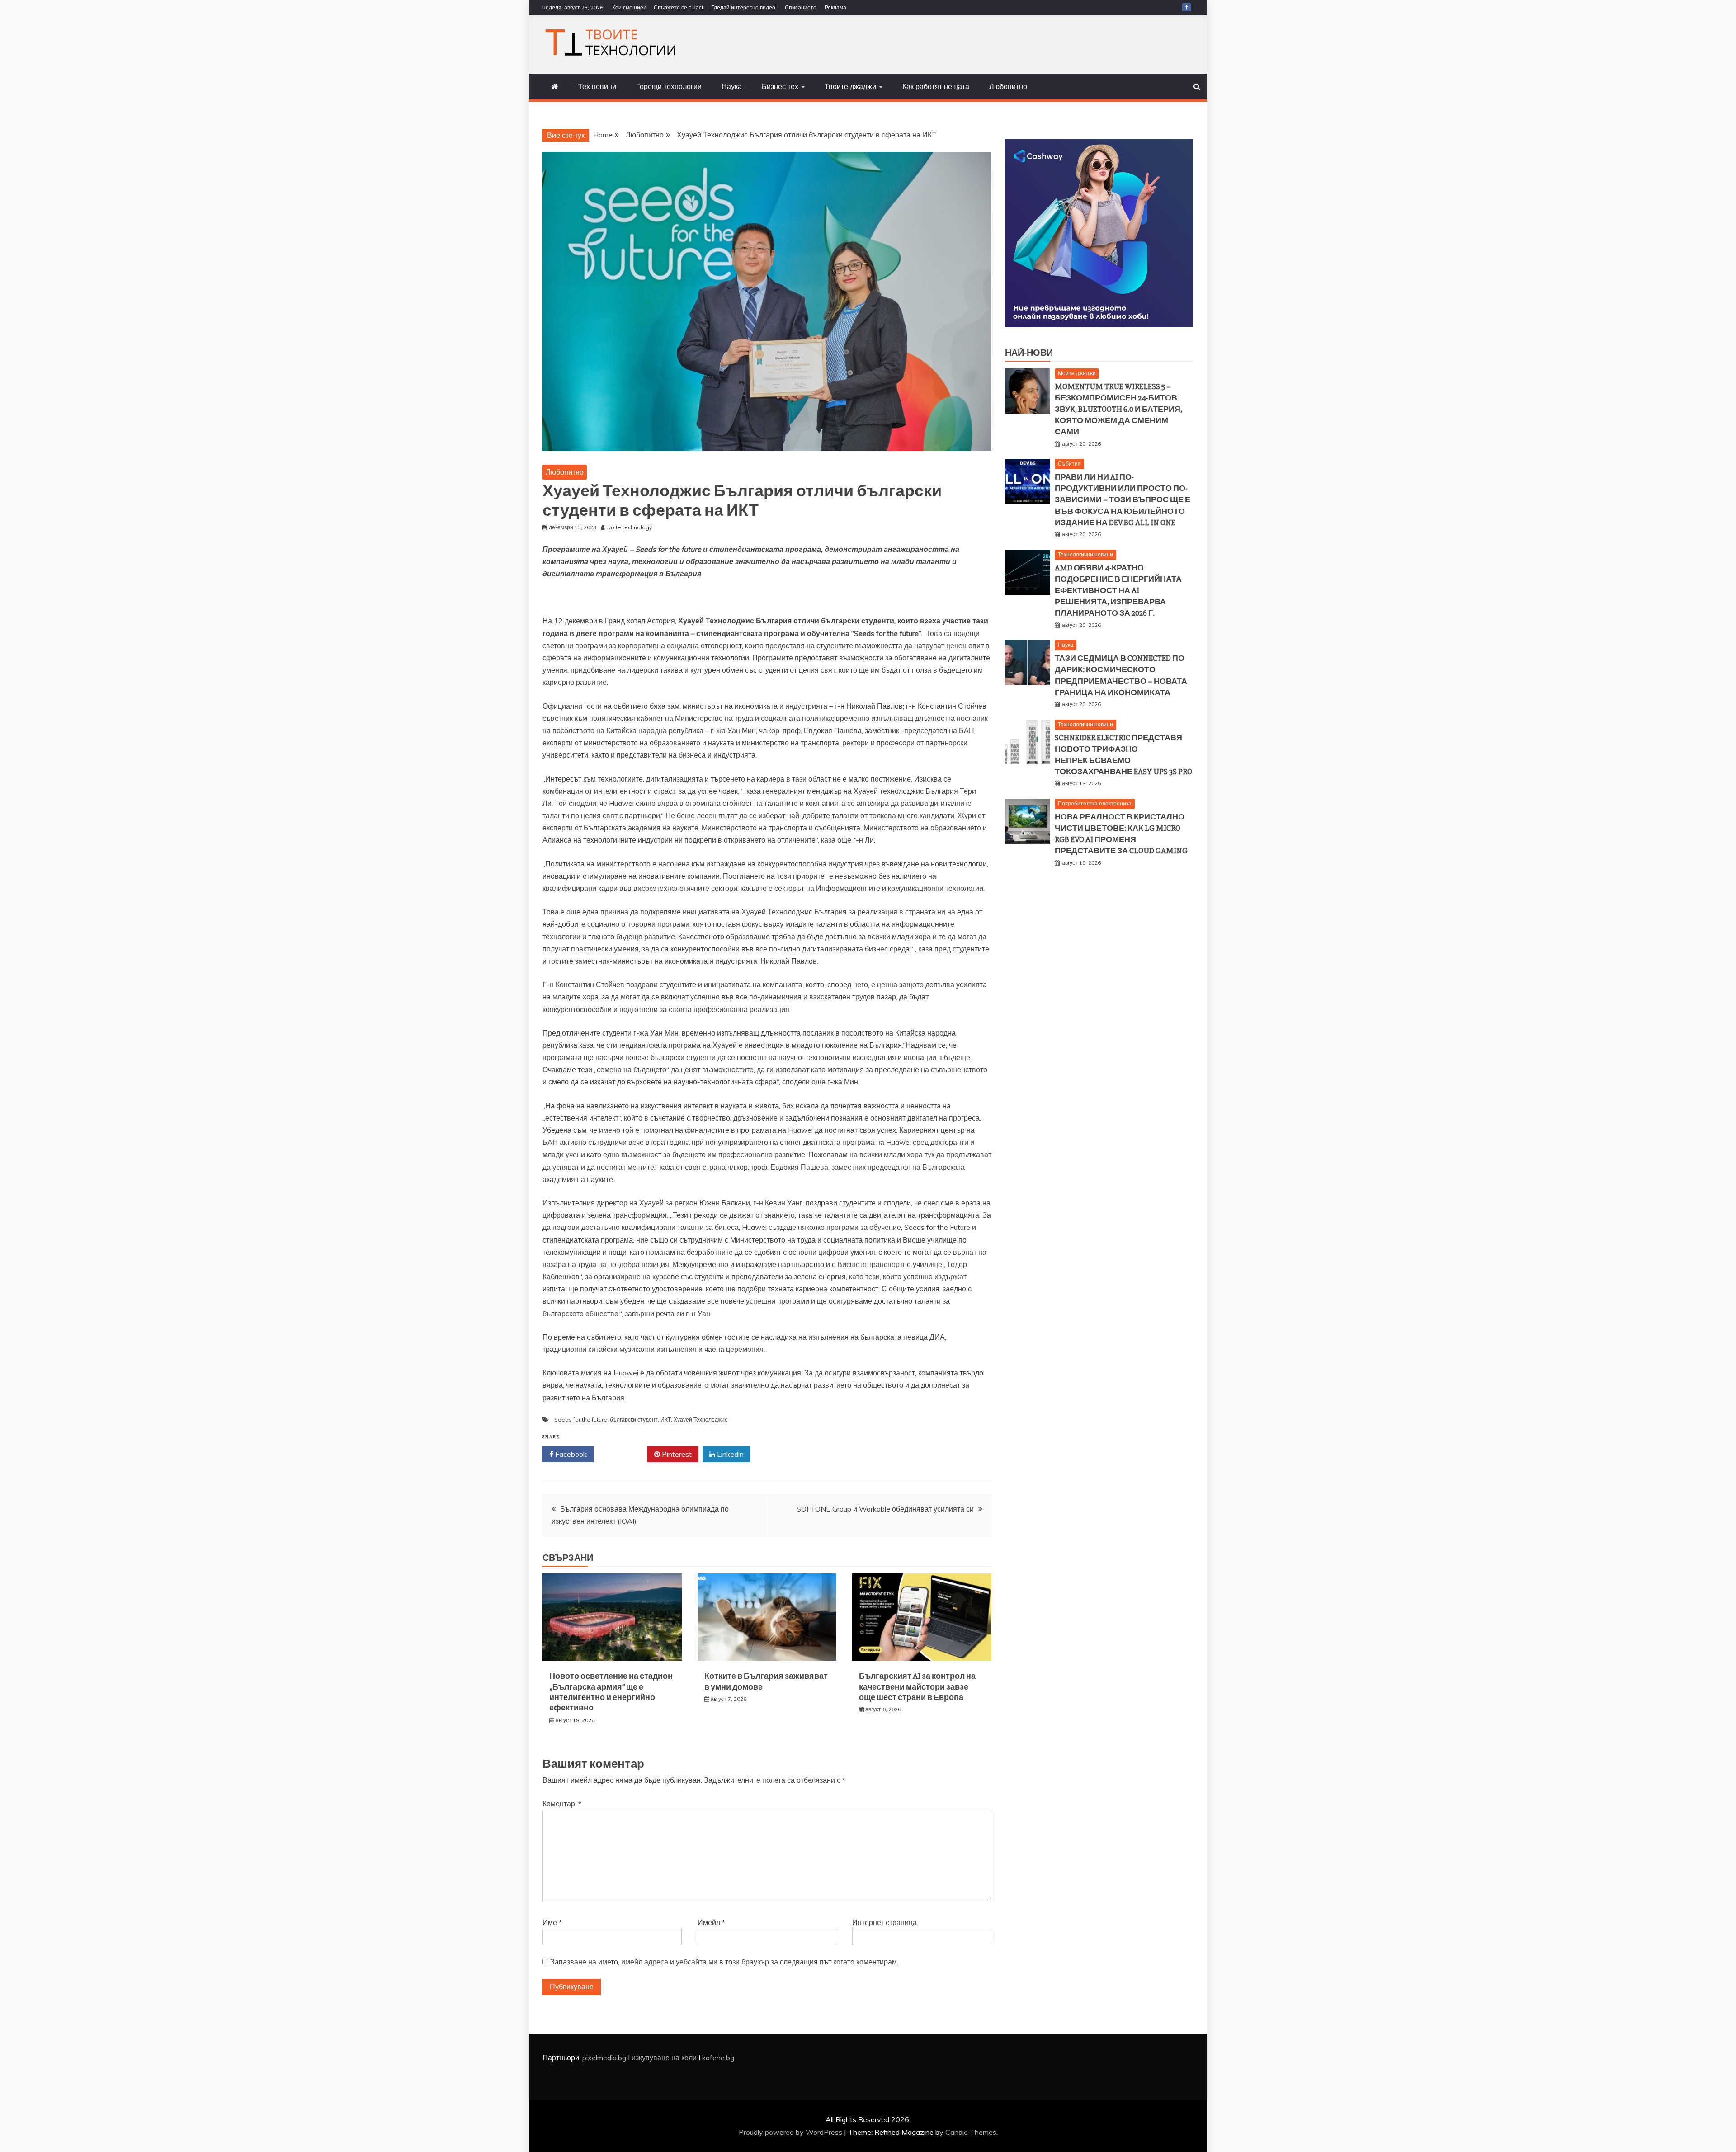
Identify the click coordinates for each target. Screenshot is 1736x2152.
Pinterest (676, 1454)
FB (1187, 7)
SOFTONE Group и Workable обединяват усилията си (885, 1509)
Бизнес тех (780, 86)
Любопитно (1008, 86)
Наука (732, 86)
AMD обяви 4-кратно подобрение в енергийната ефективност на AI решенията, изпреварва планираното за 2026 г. (1118, 591)
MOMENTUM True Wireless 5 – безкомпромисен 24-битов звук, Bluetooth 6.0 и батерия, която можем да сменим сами (1118, 409)
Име (552, 1922)
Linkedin (729, 1454)
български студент (634, 1420)
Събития (1069, 464)
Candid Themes (971, 2132)
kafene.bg (718, 2058)
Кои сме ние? (629, 7)
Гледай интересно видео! (744, 7)
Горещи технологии (669, 86)
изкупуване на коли (664, 2058)
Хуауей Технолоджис (701, 1420)
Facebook (570, 1454)
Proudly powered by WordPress (791, 2132)
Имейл (711, 1922)
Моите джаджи (1077, 373)
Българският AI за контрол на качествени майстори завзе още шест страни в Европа (917, 1687)
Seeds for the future (581, 1420)
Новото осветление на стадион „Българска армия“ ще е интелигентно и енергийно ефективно (611, 1692)
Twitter (624, 1454)
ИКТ (666, 1420)
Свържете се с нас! (678, 7)
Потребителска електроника (1095, 803)
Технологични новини (1085, 554)
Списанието (801, 7)
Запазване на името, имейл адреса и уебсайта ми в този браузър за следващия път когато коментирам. (724, 1962)
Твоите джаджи (850, 86)
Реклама (835, 7)
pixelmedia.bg (604, 2058)
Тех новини (597, 86)
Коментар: (562, 1804)
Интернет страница (885, 1922)
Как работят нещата (936, 86)
